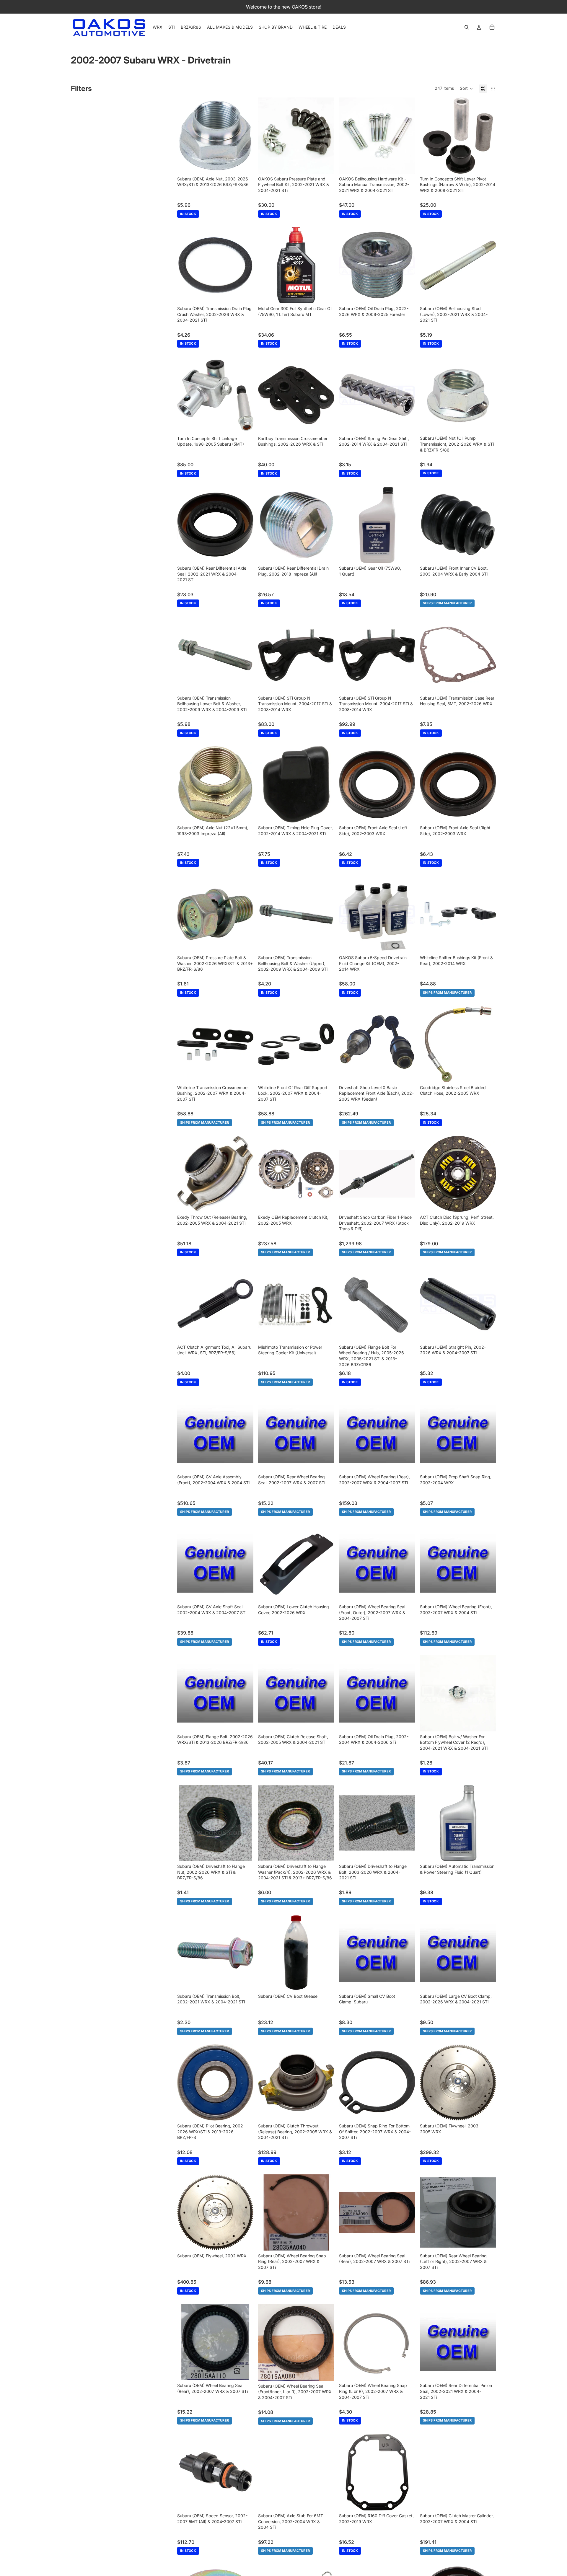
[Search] (467, 27)
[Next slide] (487, 265)
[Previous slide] (429, 265)
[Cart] (492, 27)
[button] (466, 89)
